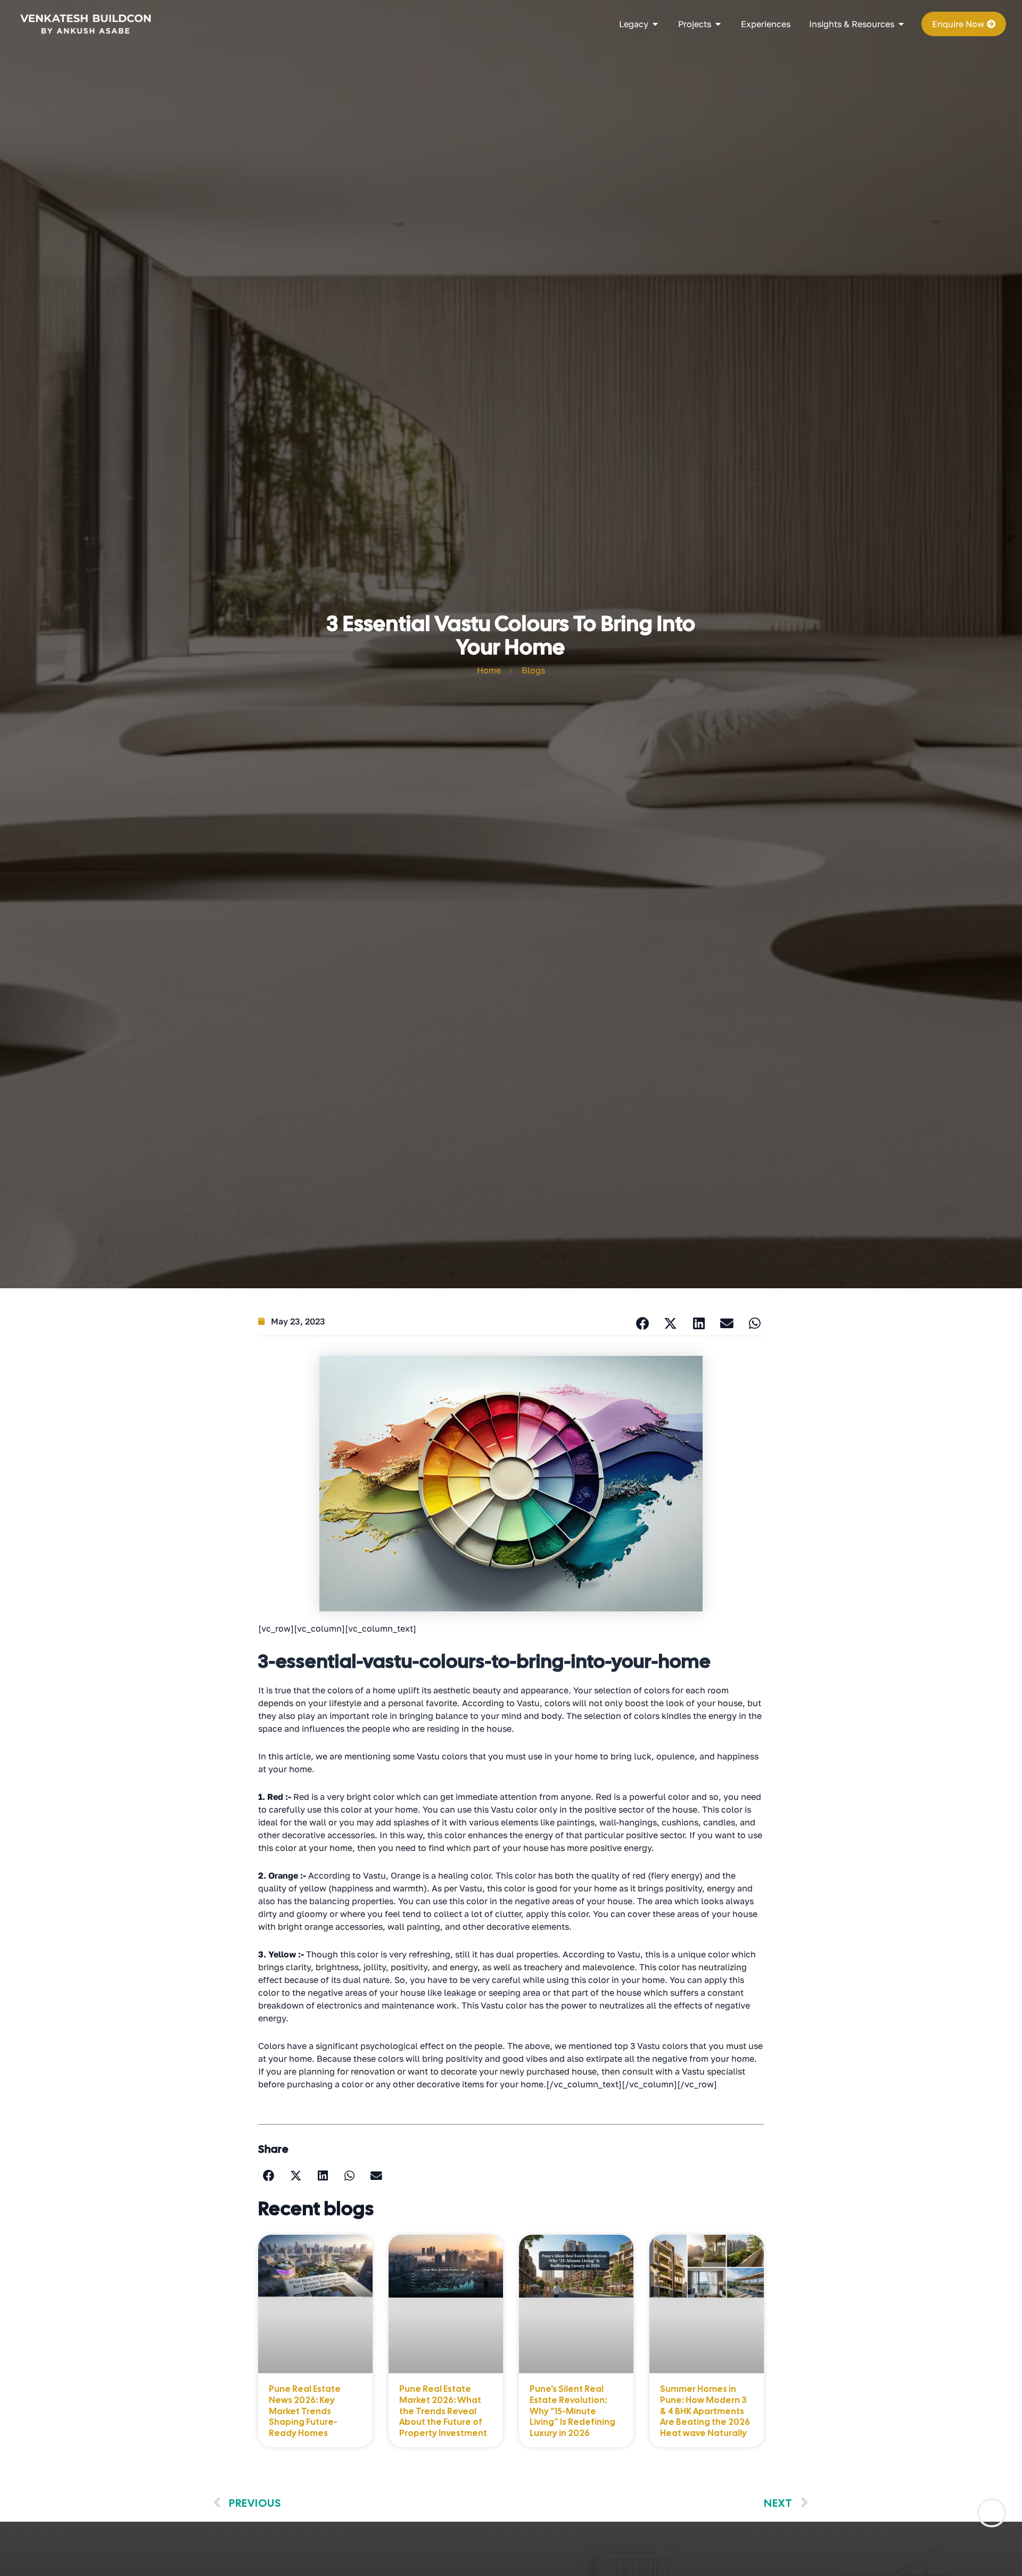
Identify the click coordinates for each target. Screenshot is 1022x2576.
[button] (642, 1324)
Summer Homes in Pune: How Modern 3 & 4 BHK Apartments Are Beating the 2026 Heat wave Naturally (705, 2411)
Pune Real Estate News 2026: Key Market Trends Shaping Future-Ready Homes (305, 2411)
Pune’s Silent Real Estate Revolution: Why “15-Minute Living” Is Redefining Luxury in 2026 (572, 2411)
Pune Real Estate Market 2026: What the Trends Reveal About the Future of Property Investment (443, 2411)
